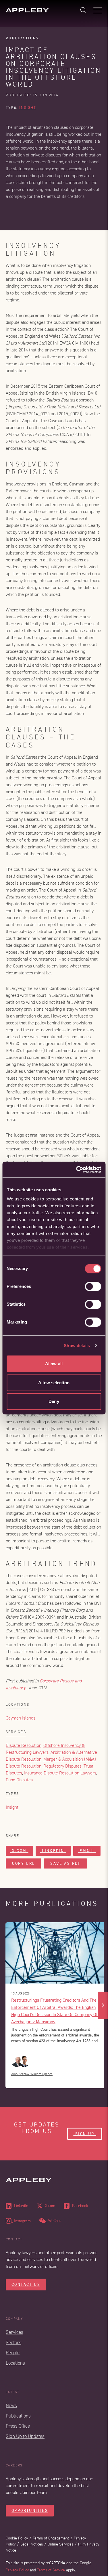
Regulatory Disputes (62, 1766)
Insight (28, 108)
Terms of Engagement (51, 2538)
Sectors (13, 2343)
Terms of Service (51, 2570)
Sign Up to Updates (25, 2436)
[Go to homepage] (27, 10)
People (13, 2353)
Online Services (60, 2544)
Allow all (54, 1364)
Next (103, 2005)
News (11, 2406)
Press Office (18, 2426)
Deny (54, 1401)
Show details (77, 1346)
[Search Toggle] (83, 10)
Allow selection (54, 1383)
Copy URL (24, 1863)
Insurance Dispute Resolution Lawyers (60, 1773)
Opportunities (30, 2511)
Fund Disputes (19, 1780)
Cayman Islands (21, 1718)
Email (87, 1851)
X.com (19, 1851)
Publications (22, 38)
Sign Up (85, 2134)
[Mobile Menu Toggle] (98, 10)
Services (15, 2332)
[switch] (93, 1286)
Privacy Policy (17, 2570)
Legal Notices (32, 2544)
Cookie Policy (17, 2538)
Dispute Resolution (24, 1745)
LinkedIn (53, 1851)
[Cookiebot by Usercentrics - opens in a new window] (77, 1170)
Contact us (26, 2285)
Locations (15, 2363)
